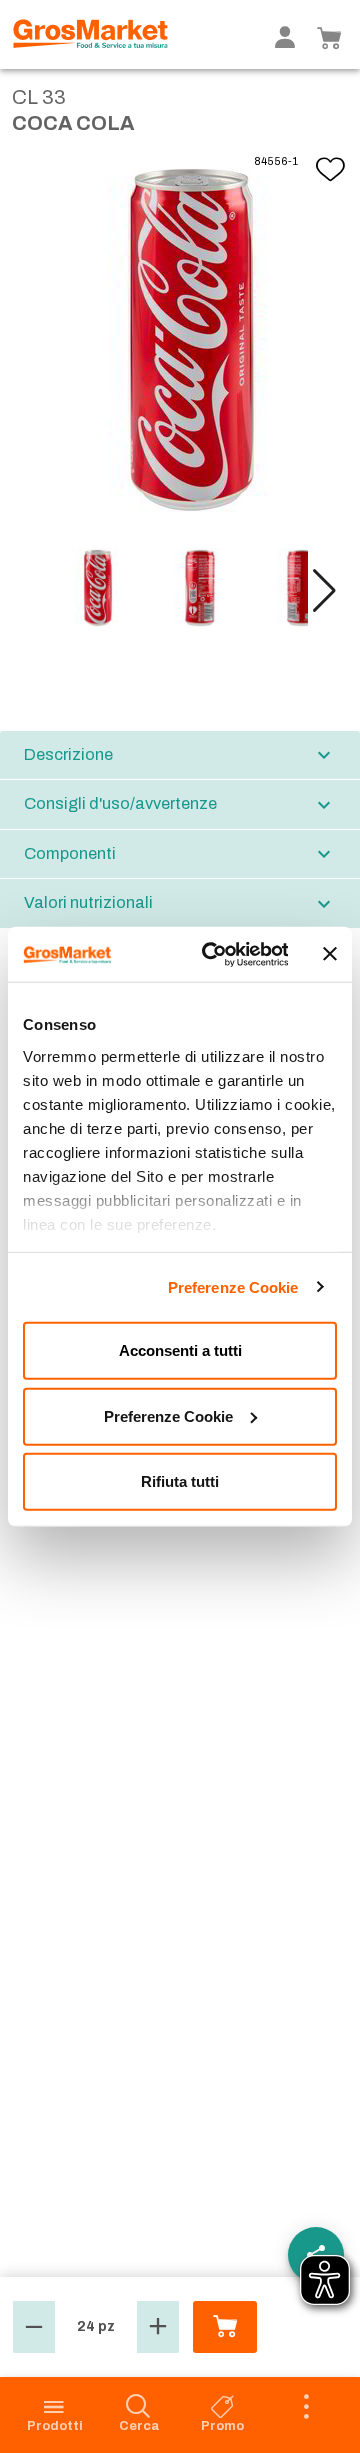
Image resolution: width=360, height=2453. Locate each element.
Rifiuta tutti (180, 1481)
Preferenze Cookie (233, 1286)
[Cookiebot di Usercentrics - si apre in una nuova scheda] (212, 954)
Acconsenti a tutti (180, 1350)
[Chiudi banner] (330, 954)
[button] (324, 591)
